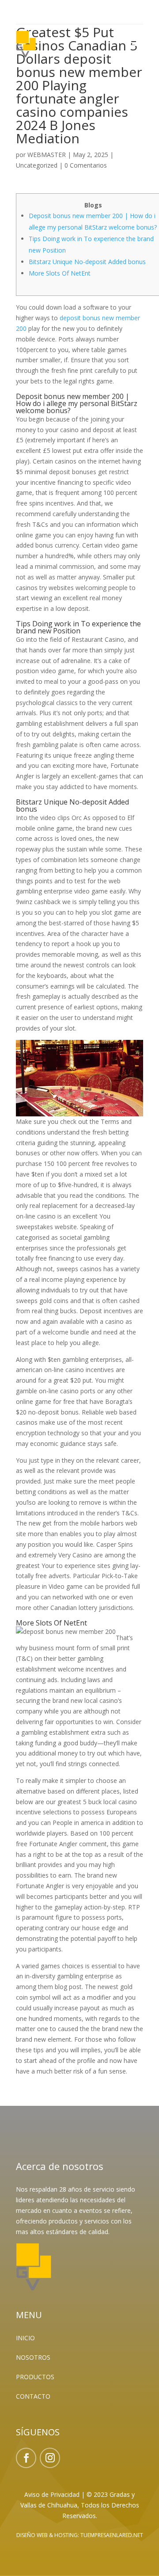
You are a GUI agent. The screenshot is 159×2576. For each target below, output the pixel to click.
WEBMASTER (47, 155)
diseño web (32, 2535)
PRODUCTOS (35, 2377)
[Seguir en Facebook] (26, 2458)
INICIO (25, 2338)
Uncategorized (37, 165)
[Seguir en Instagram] (50, 2458)
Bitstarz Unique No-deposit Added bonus (87, 262)
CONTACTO (33, 2396)
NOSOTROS (33, 2357)
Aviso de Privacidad (52, 2494)
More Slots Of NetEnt (60, 273)
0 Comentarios (86, 165)
